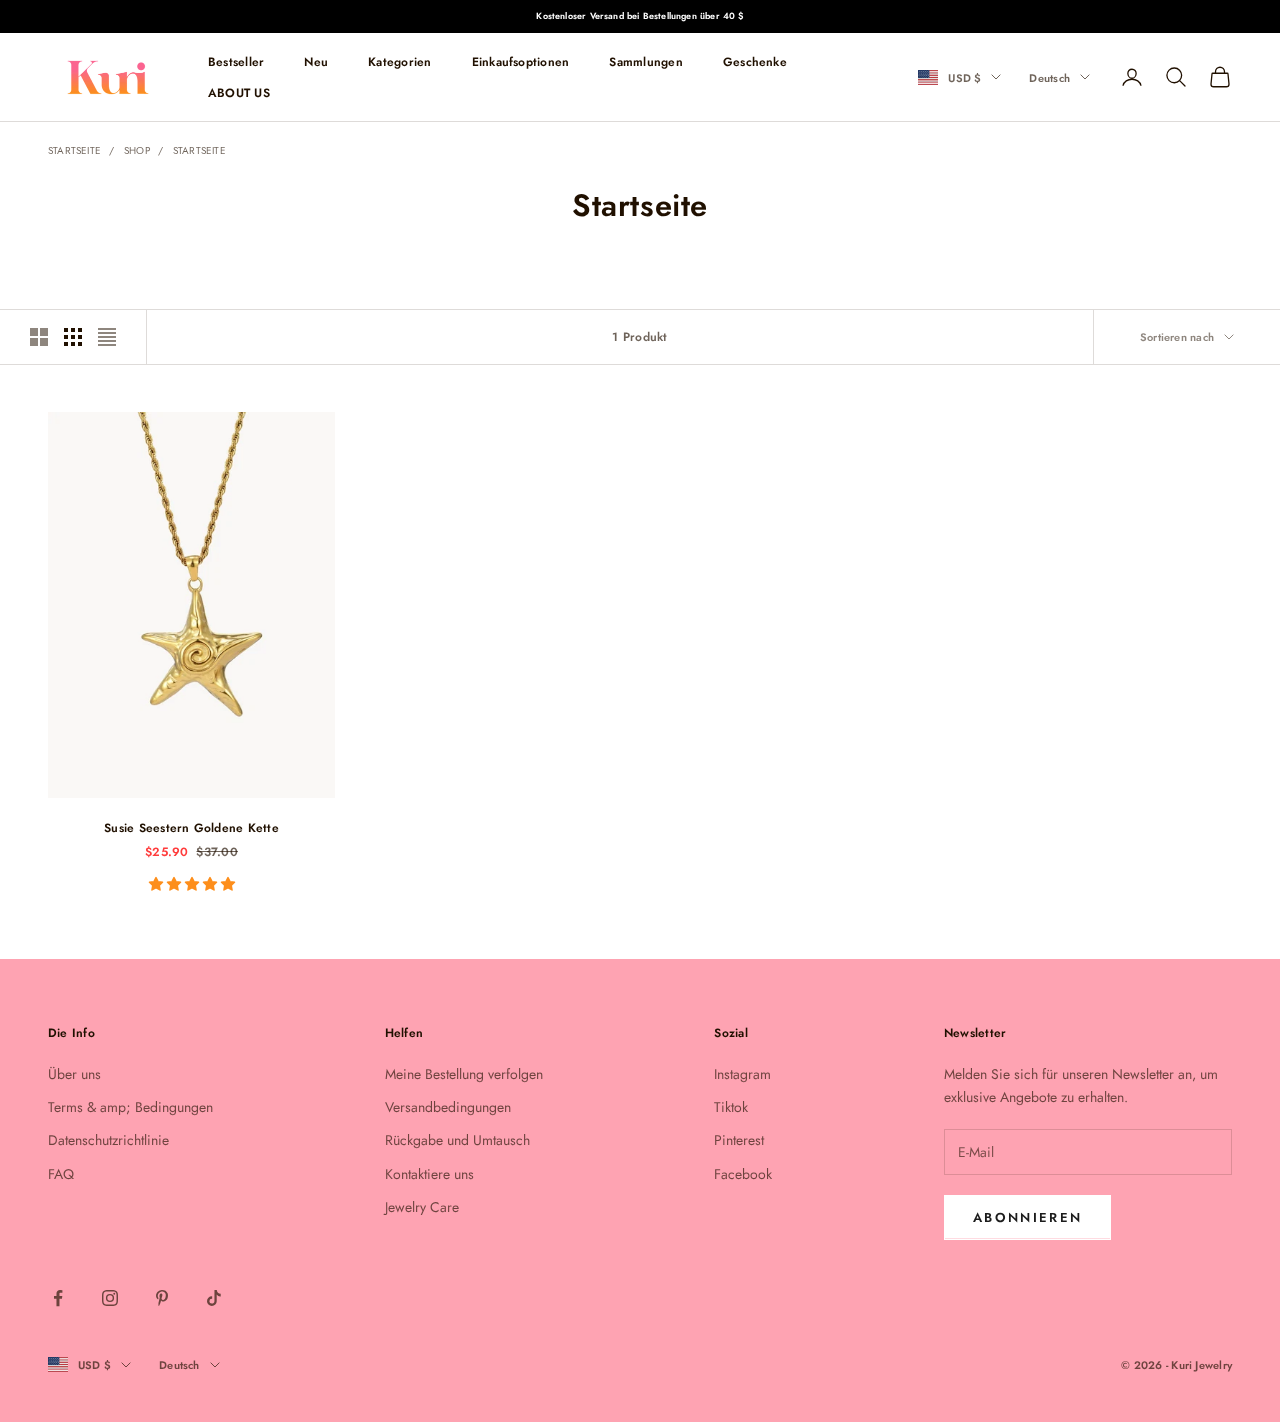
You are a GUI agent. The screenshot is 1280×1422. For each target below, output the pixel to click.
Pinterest (739, 1140)
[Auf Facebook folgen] (58, 1298)
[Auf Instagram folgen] (110, 1298)
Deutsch (1049, 77)
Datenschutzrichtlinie (108, 1140)
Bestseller (236, 62)
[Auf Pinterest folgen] (162, 1298)
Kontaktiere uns (429, 1174)
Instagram (742, 1074)
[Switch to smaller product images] (73, 337)
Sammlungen (645, 62)
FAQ (61, 1174)
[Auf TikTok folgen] (214, 1298)
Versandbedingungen (448, 1107)
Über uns (74, 1074)
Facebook (743, 1174)
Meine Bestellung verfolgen (464, 1074)
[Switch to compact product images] (107, 337)
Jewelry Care (422, 1207)
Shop (137, 150)
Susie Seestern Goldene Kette (191, 828)
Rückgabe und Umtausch (457, 1140)
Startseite (74, 150)
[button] (192, 884)
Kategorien (399, 62)
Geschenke (755, 62)
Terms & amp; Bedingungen (130, 1107)
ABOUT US (239, 92)
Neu (316, 62)
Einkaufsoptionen (521, 62)
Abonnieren (1027, 1217)
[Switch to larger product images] (39, 337)
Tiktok (731, 1107)
